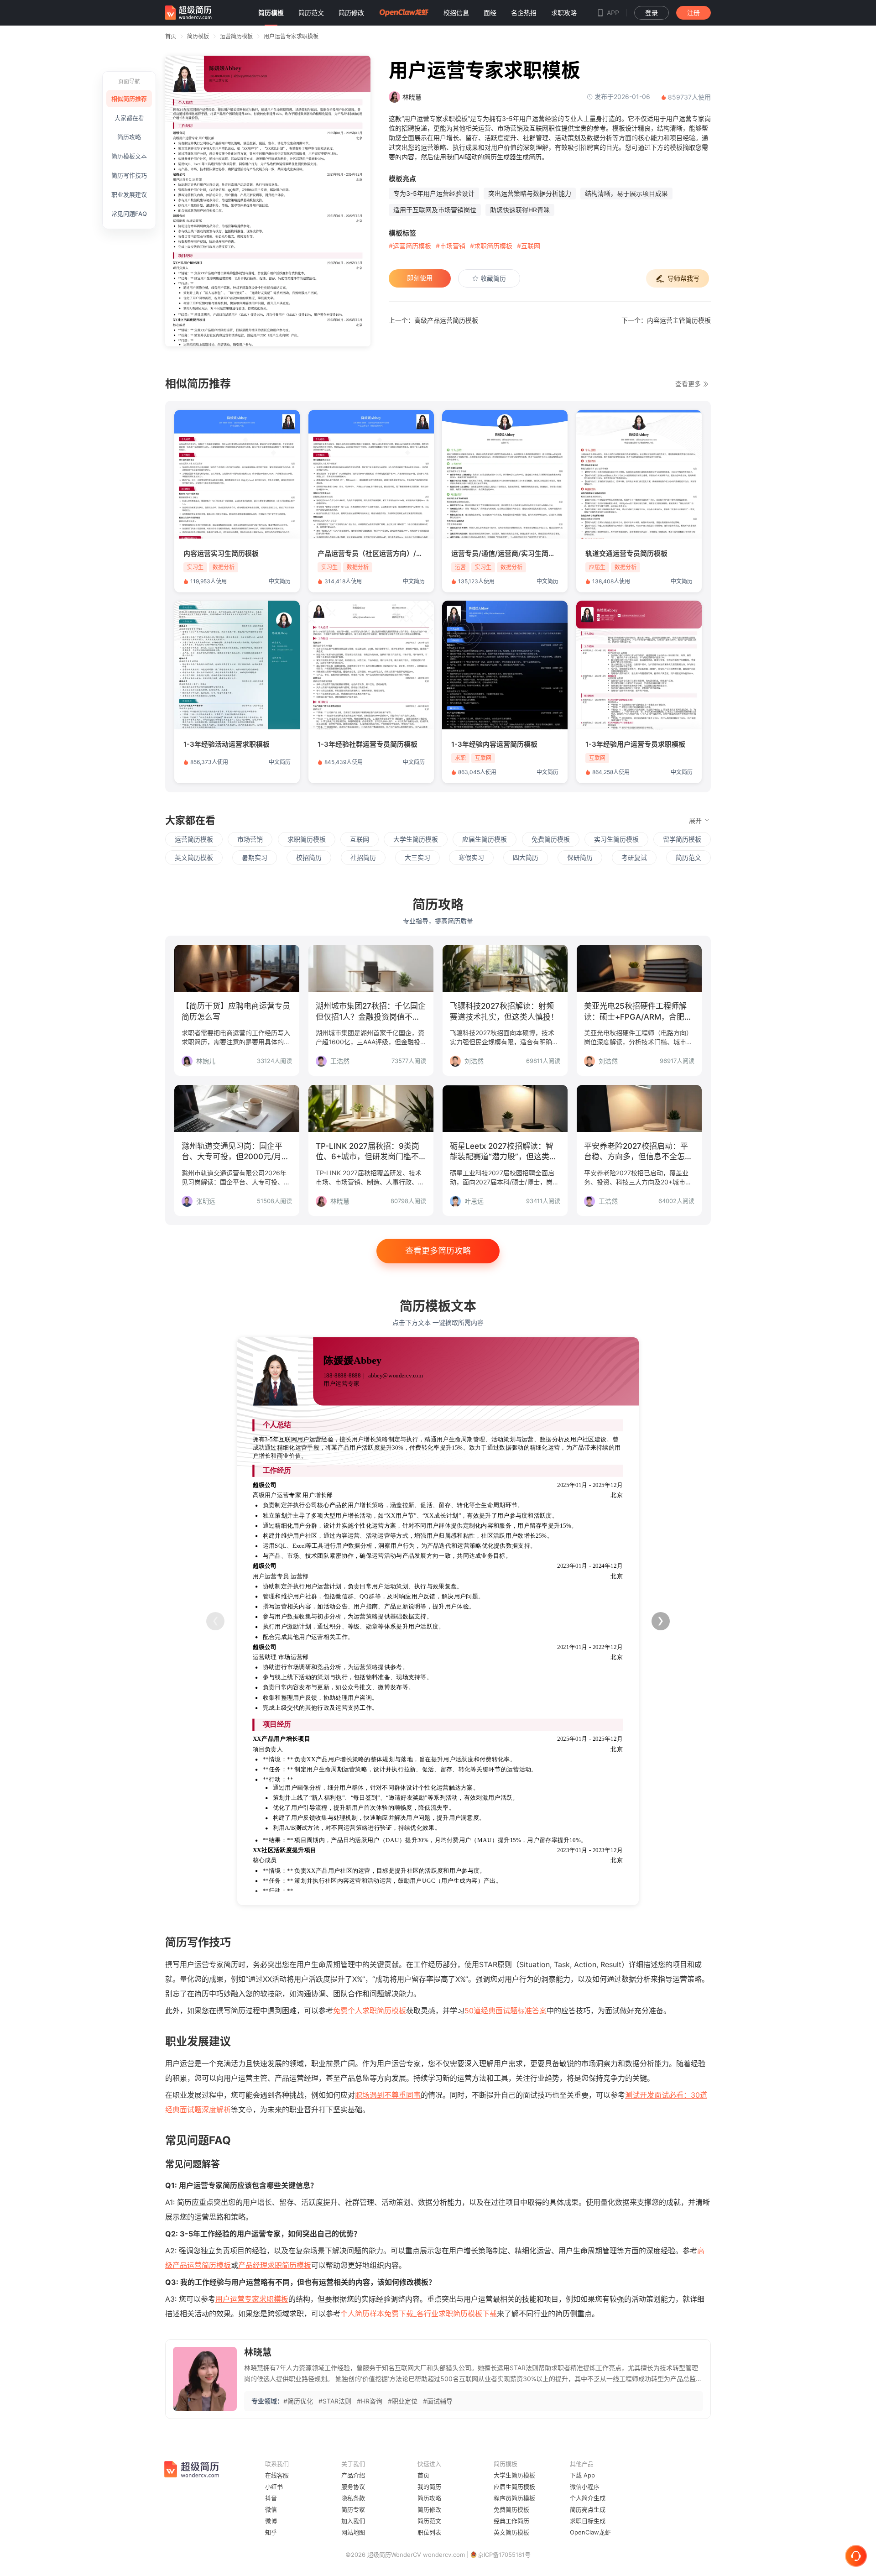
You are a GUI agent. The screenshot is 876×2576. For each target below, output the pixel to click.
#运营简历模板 (410, 246)
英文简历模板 (194, 857)
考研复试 (634, 857)
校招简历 (309, 857)
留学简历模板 (682, 839)
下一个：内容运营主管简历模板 (666, 320)
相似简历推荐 (129, 99)
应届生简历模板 (485, 839)
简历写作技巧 (129, 175)
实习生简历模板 (616, 839)
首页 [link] (171, 36)
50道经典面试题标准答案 (506, 2011)
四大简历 (526, 857)
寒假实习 (471, 857)
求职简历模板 (307, 839)
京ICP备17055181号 (504, 2555)
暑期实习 (255, 857)
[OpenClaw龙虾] (404, 13)
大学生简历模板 (416, 839)
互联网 (360, 839)
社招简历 (363, 857)
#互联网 (529, 246)
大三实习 (417, 857)
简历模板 (198, 36)
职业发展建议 (129, 194)
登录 (652, 13)
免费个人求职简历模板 (370, 2011)
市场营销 (250, 839)
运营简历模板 (236, 36)
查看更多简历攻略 (438, 1251)
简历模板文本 (129, 156)
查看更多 (689, 384)
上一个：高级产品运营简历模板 (433, 320)
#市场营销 (451, 246)
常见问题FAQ (129, 214)
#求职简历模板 (491, 246)
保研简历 (580, 857)
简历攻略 (129, 137)
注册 (693, 13)
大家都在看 (129, 118)
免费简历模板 (551, 839)
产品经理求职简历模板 (275, 2265)
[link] (198, 36)
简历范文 (688, 857)
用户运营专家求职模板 (291, 36)
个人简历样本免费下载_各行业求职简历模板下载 (419, 2314)
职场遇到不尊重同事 (388, 2095)
